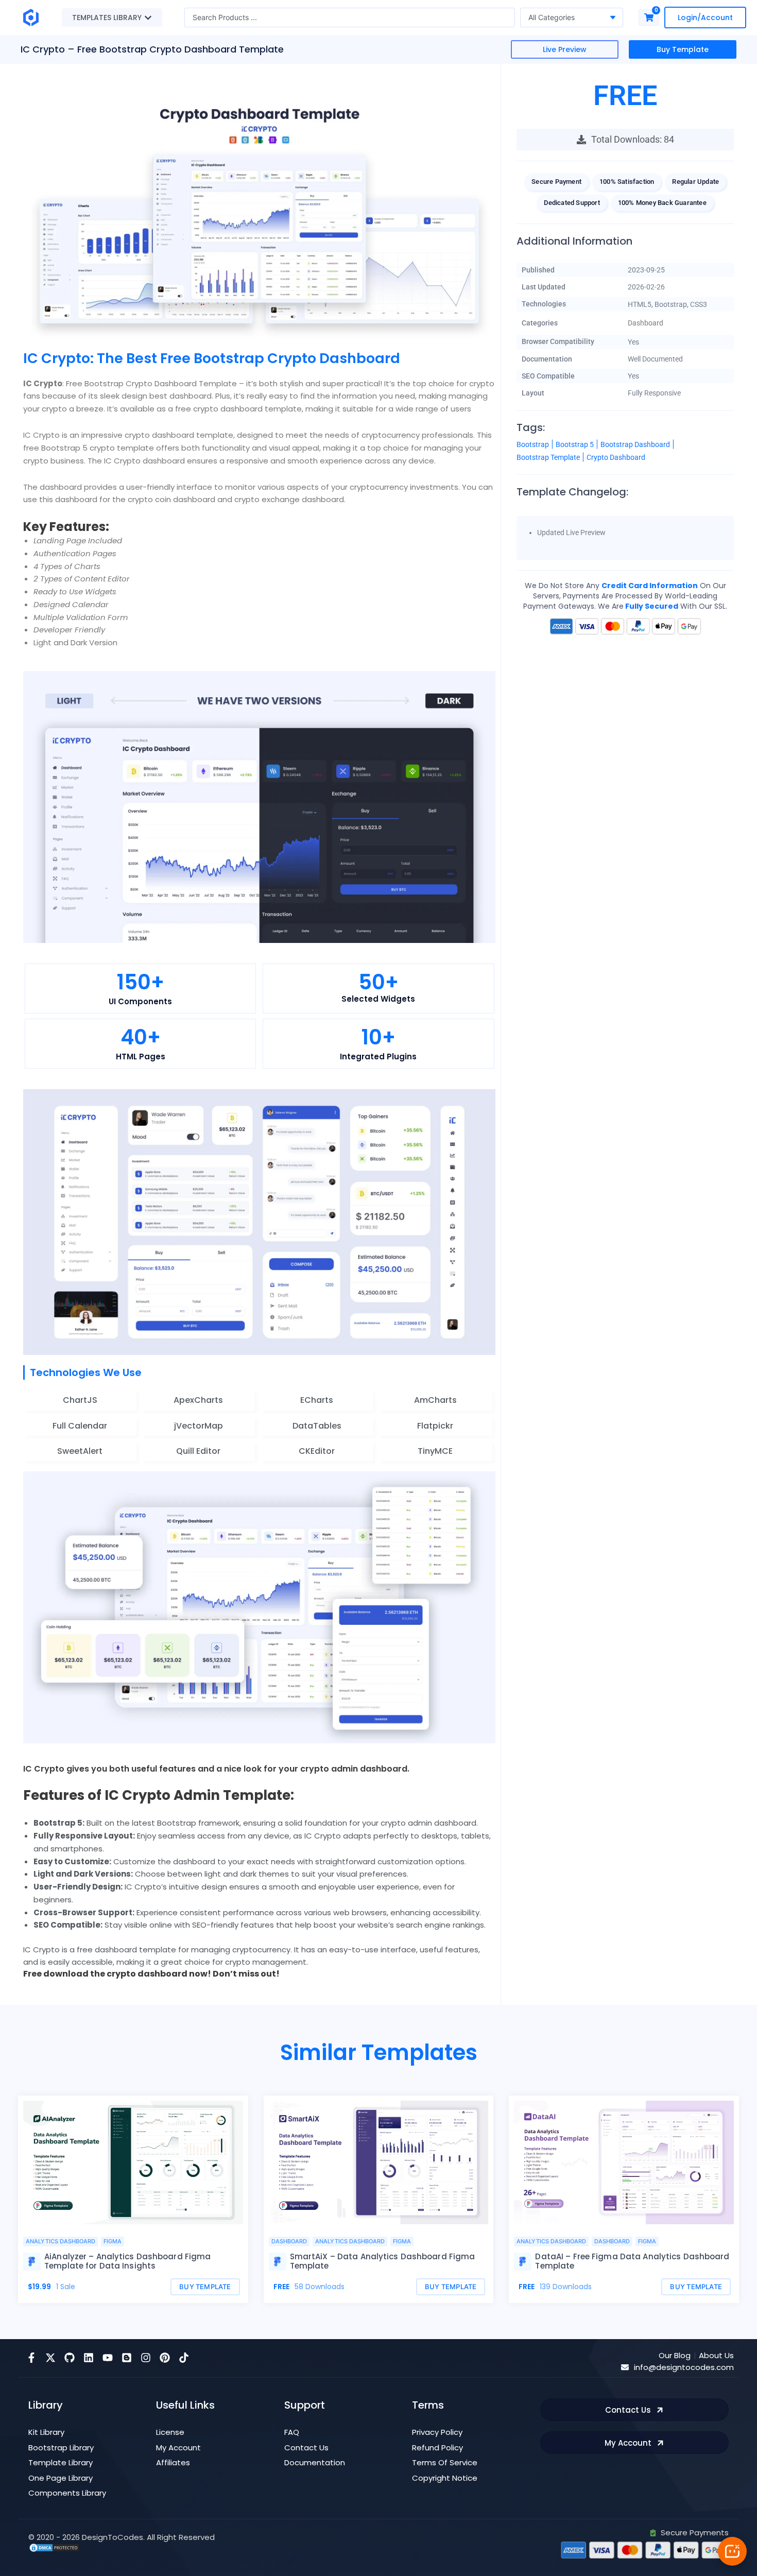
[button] (625, 140)
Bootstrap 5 (575, 444)
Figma (113, 2241)
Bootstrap (533, 444)
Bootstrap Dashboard (635, 444)
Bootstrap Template (548, 457)
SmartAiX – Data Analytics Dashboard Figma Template (383, 2261)
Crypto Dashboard (616, 457)
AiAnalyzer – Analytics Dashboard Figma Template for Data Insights (127, 2261)
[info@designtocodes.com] (625, 2367)
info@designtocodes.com (684, 2367)
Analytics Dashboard (61, 2241)
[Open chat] (732, 2551)
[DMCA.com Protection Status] (54, 2547)
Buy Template (683, 49)
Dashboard (646, 323)
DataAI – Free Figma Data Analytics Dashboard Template (632, 2261)
